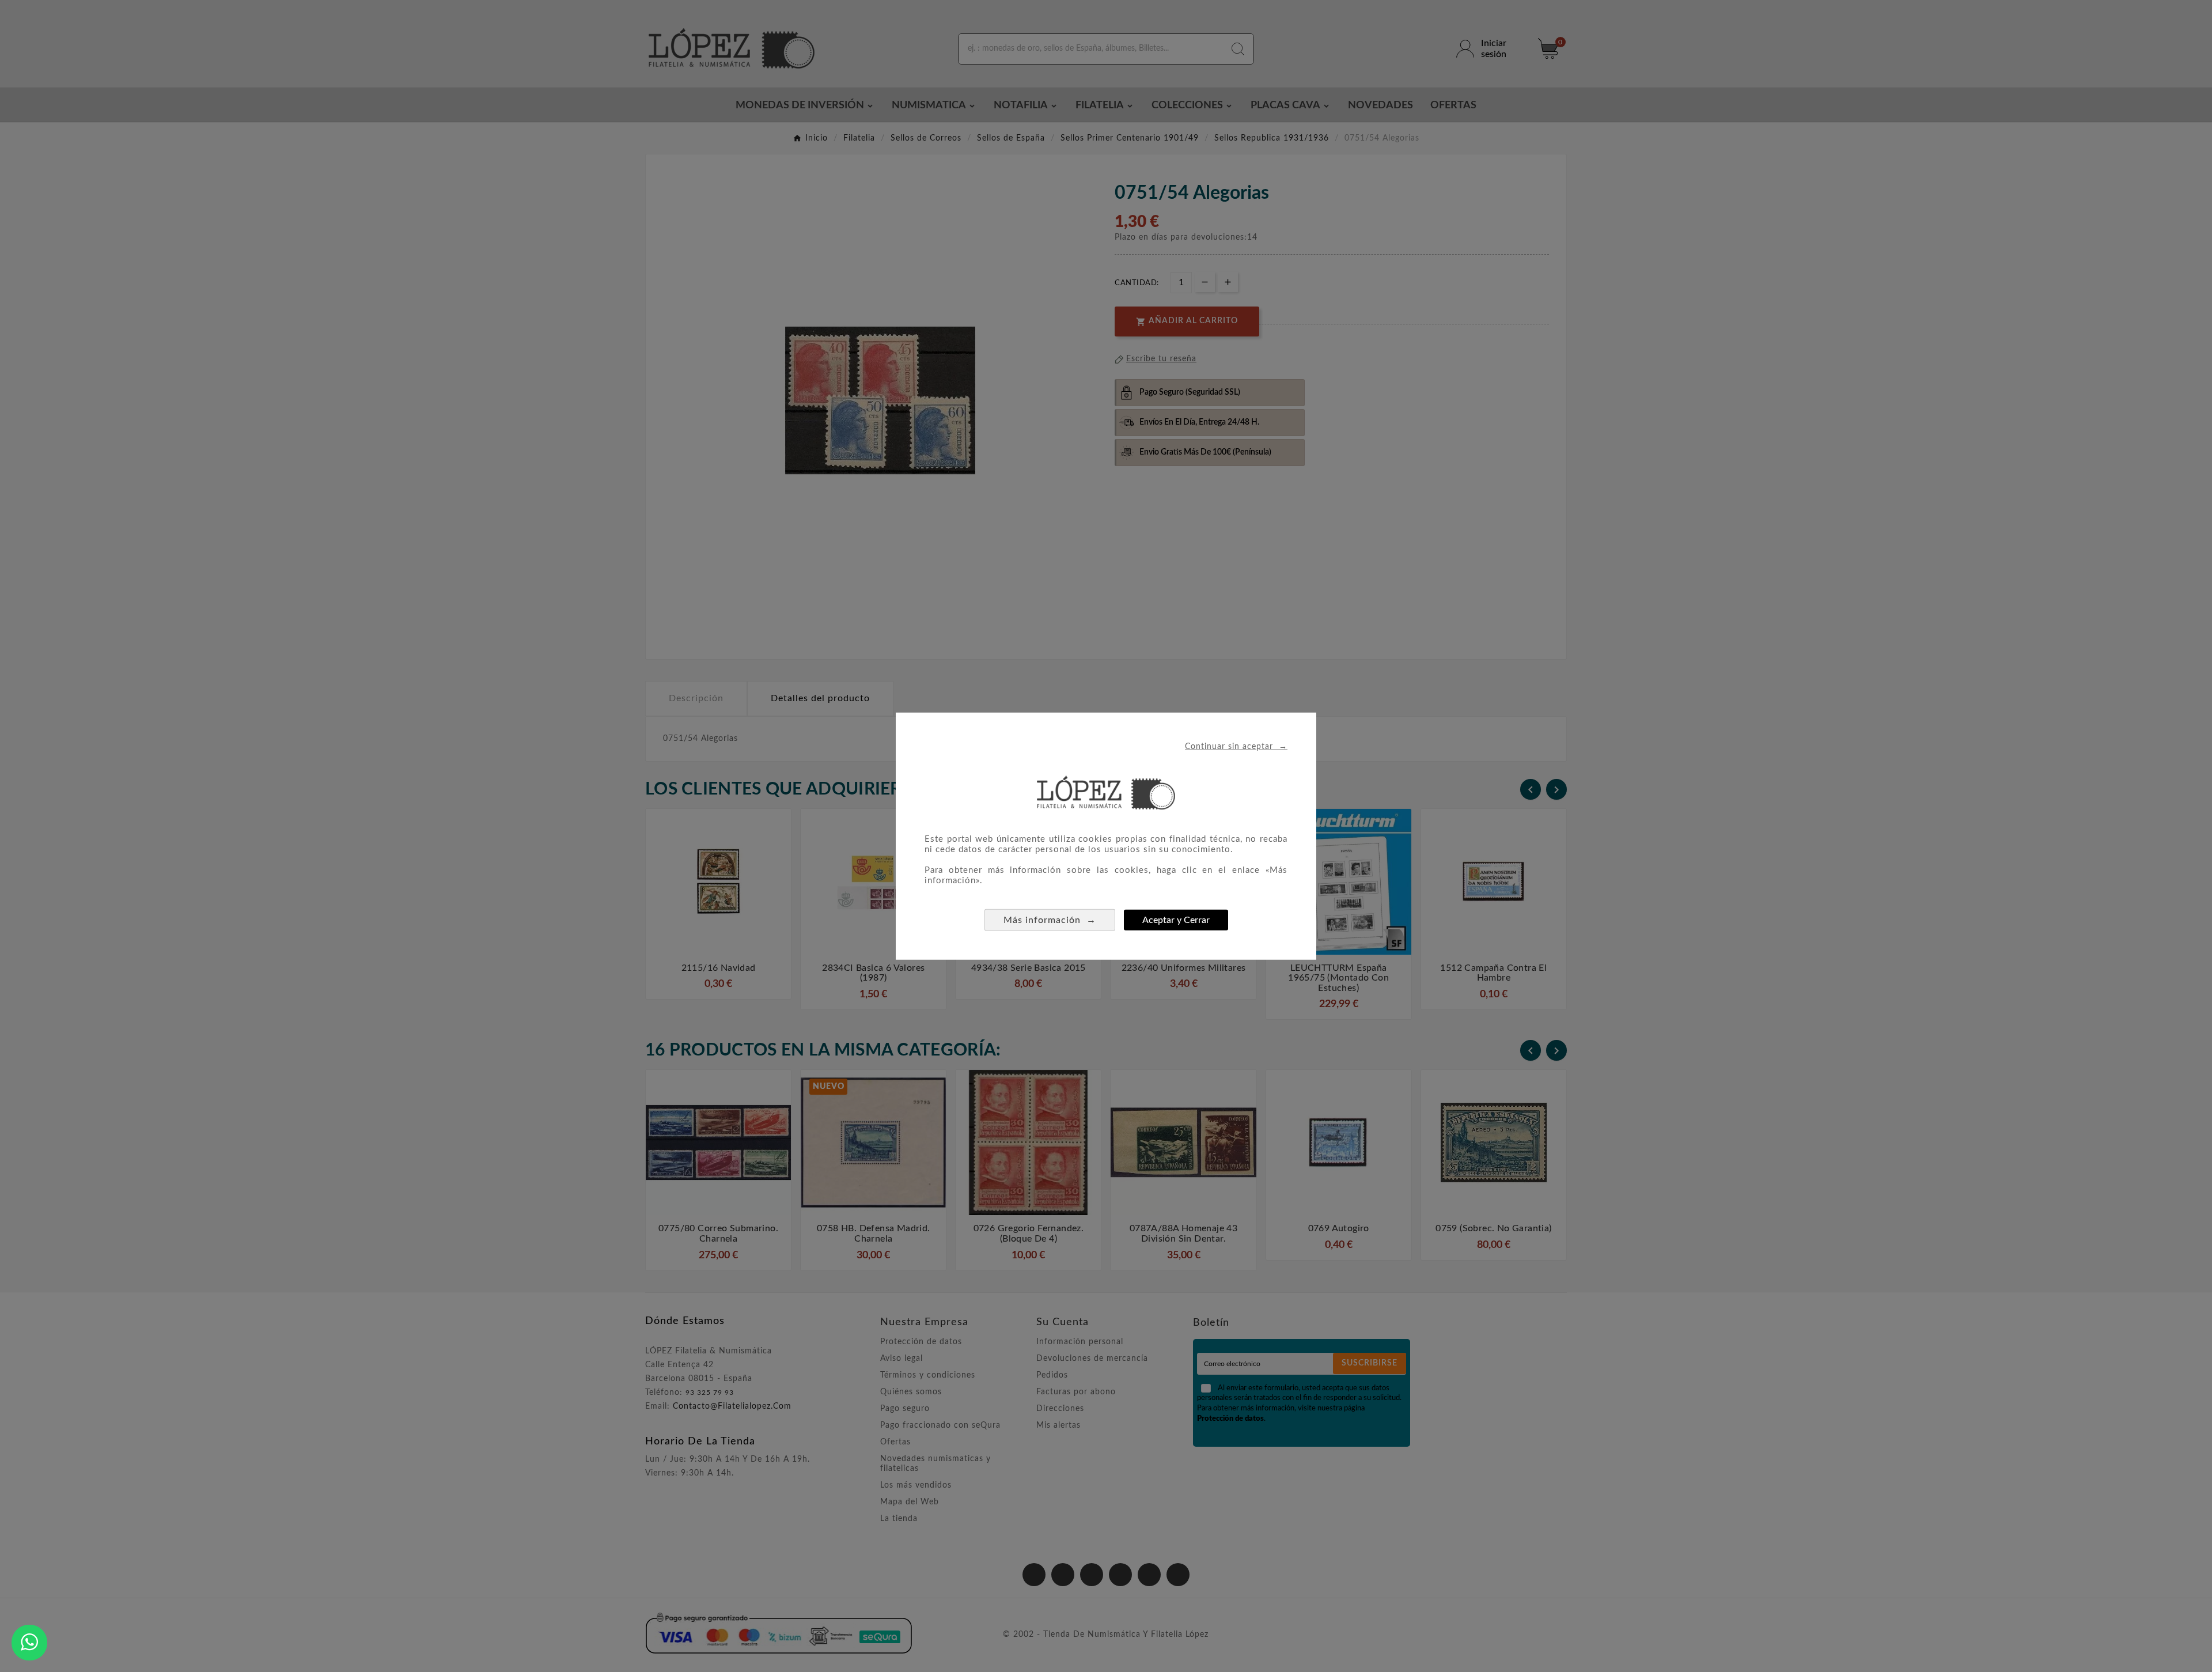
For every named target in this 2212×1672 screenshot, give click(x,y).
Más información (1050, 919)
